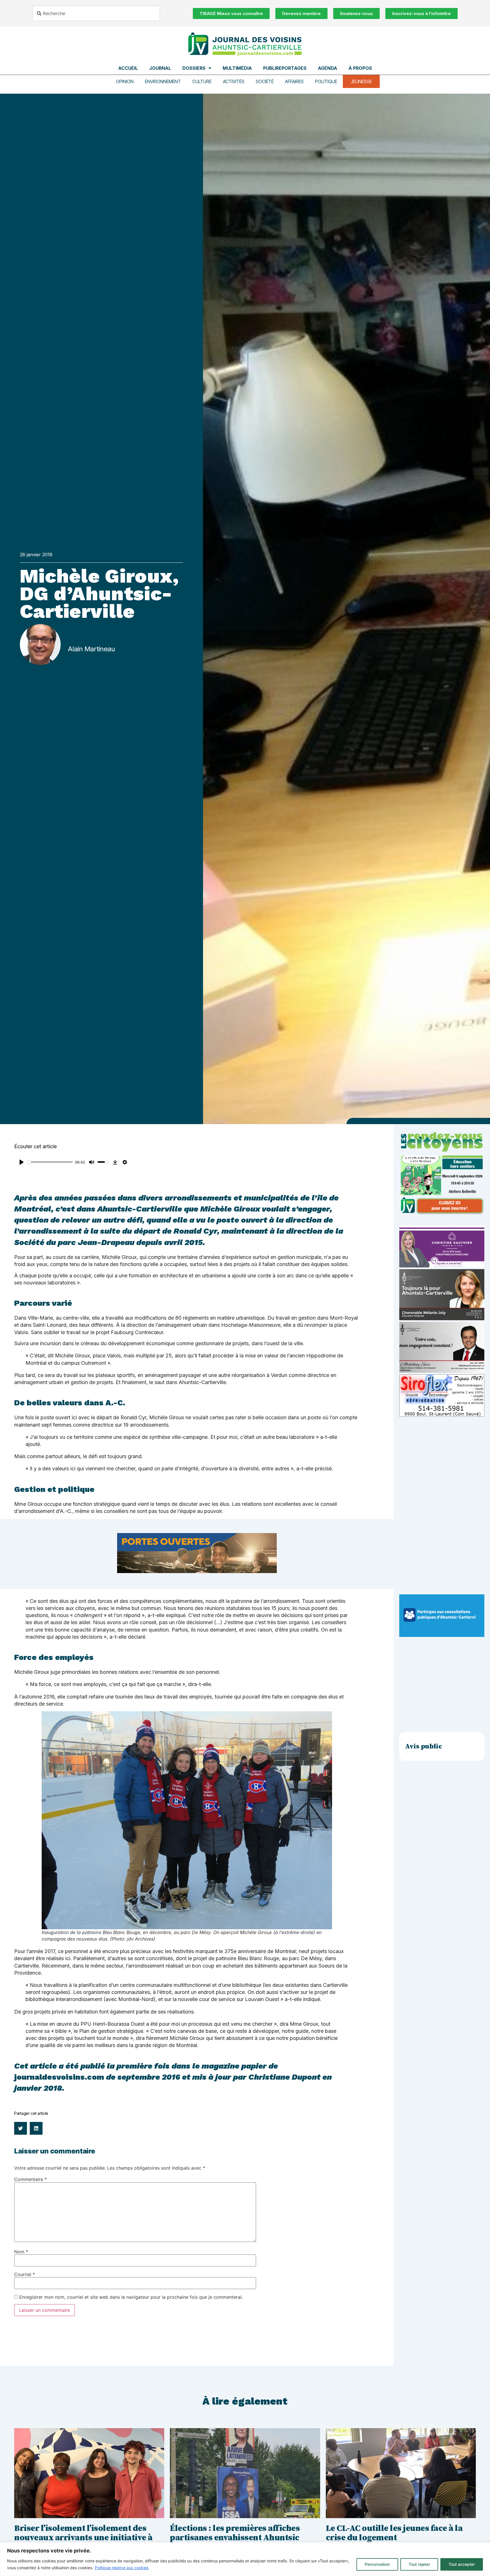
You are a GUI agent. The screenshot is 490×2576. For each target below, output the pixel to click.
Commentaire (30, 2179)
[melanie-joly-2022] (442, 1319)
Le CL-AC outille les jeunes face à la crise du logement (394, 2533)
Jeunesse (361, 81)
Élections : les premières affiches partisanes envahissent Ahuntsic (235, 2533)
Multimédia (237, 68)
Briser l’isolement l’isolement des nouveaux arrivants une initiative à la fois (83, 2538)
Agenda (328, 68)
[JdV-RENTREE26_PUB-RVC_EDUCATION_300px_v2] (442, 1213)
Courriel (25, 2274)
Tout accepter (462, 2564)
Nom (21, 2252)
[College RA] (197, 1571)
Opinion (125, 81)
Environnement (163, 81)
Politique (326, 81)
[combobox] (96, 13)
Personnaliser (377, 2564)
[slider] (50, 1162)
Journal (160, 68)
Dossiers (194, 68)
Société (265, 81)
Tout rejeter (419, 2564)
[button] (21, 2128)
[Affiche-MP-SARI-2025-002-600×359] (442, 1371)
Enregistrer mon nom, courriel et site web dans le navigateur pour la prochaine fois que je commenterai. (131, 2297)
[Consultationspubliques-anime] (442, 1635)
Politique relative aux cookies (122, 2568)
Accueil (128, 68)
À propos (360, 68)
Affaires (294, 81)
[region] (245, 2559)
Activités (234, 81)
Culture (202, 81)
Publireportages (285, 68)
